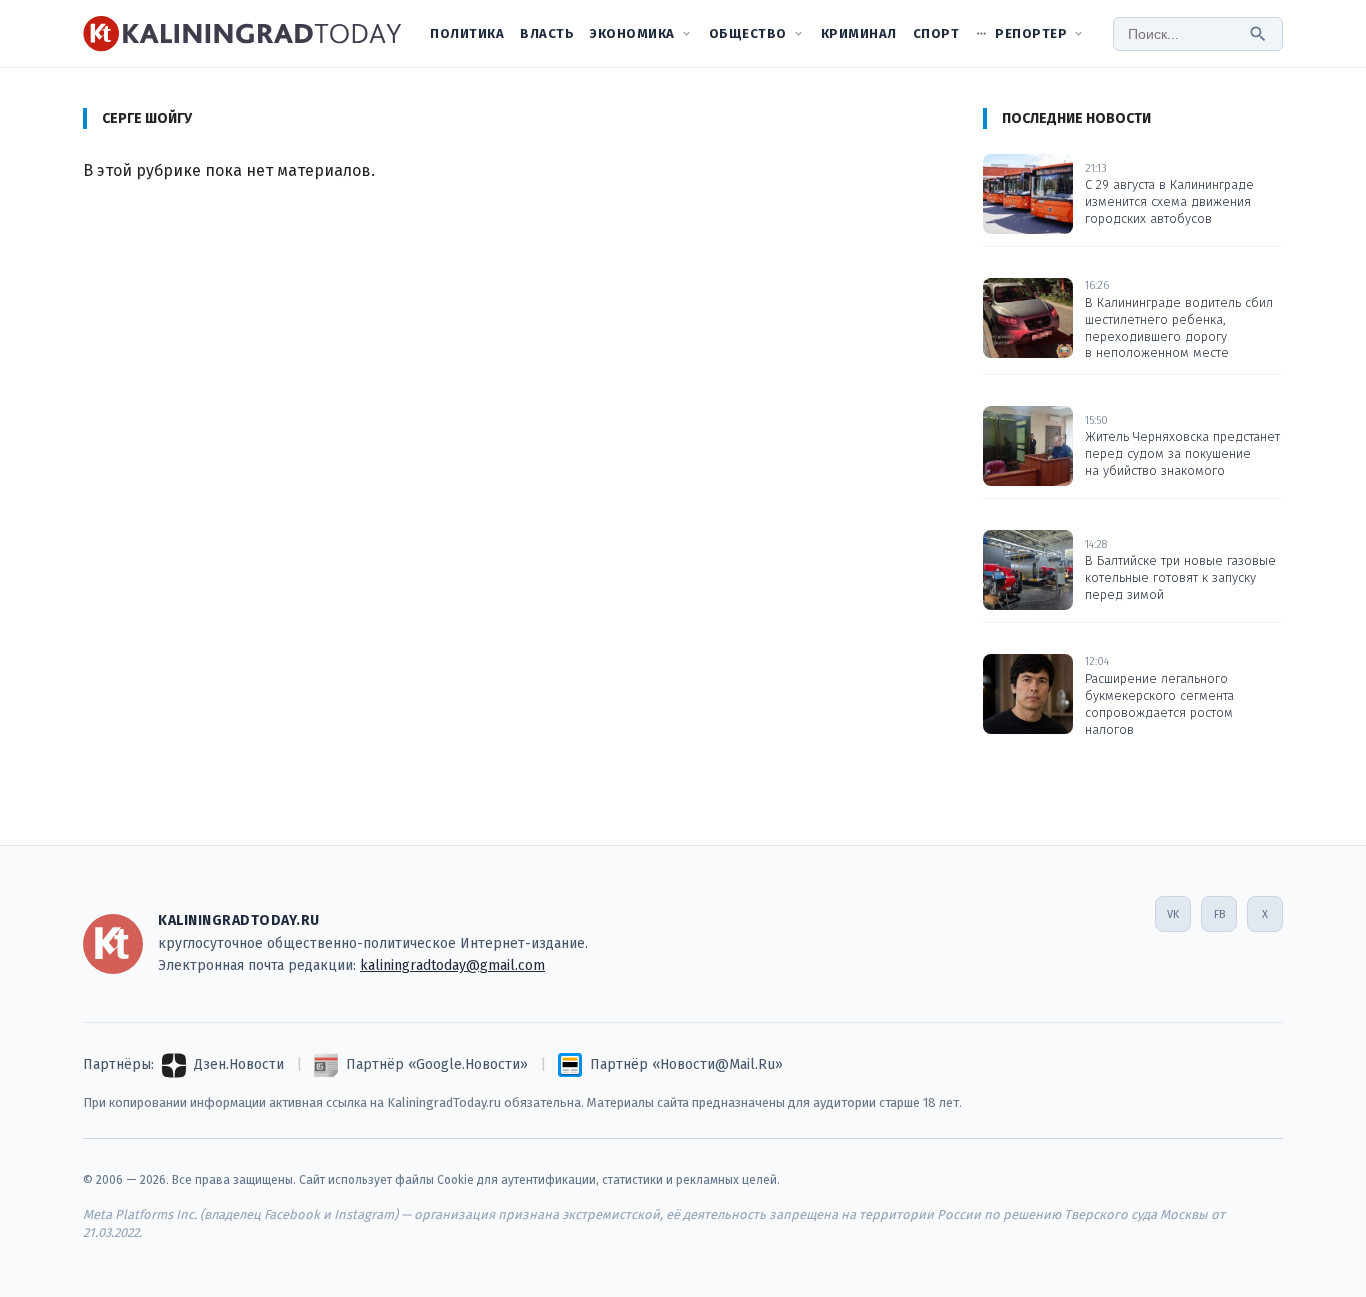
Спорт (936, 33)
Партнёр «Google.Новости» (437, 1064)
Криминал (859, 33)
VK (1173, 914)
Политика (467, 33)
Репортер (1031, 33)
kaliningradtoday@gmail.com (452, 965)
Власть (547, 33)
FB (1219, 914)
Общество (748, 33)
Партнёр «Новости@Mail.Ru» (686, 1064)
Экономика (632, 33)
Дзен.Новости (239, 1064)
